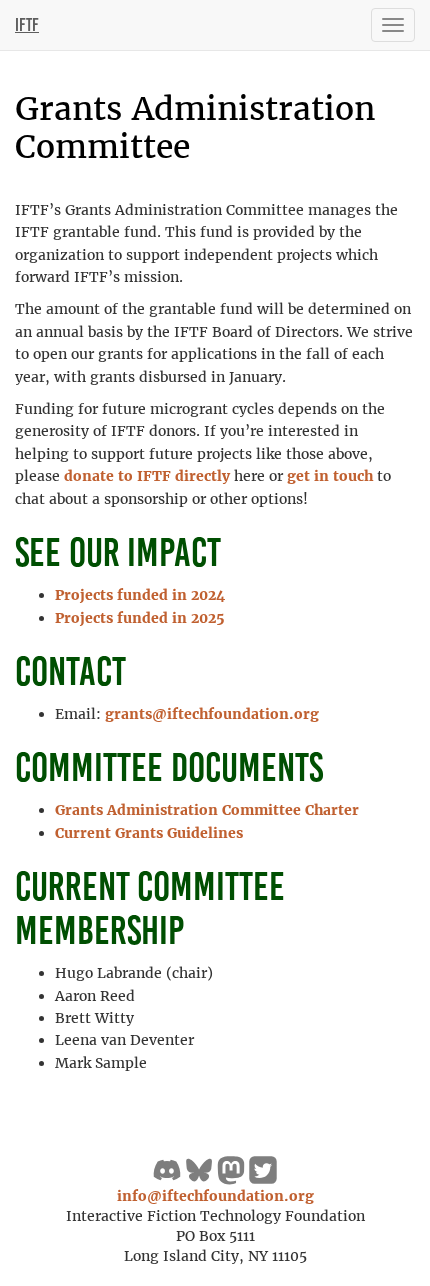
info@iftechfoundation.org (215, 1196)
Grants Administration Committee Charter (207, 810)
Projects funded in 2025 (140, 618)
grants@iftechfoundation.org (212, 714)
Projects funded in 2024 (140, 595)
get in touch (330, 476)
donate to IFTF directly (147, 476)
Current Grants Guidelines (149, 833)
